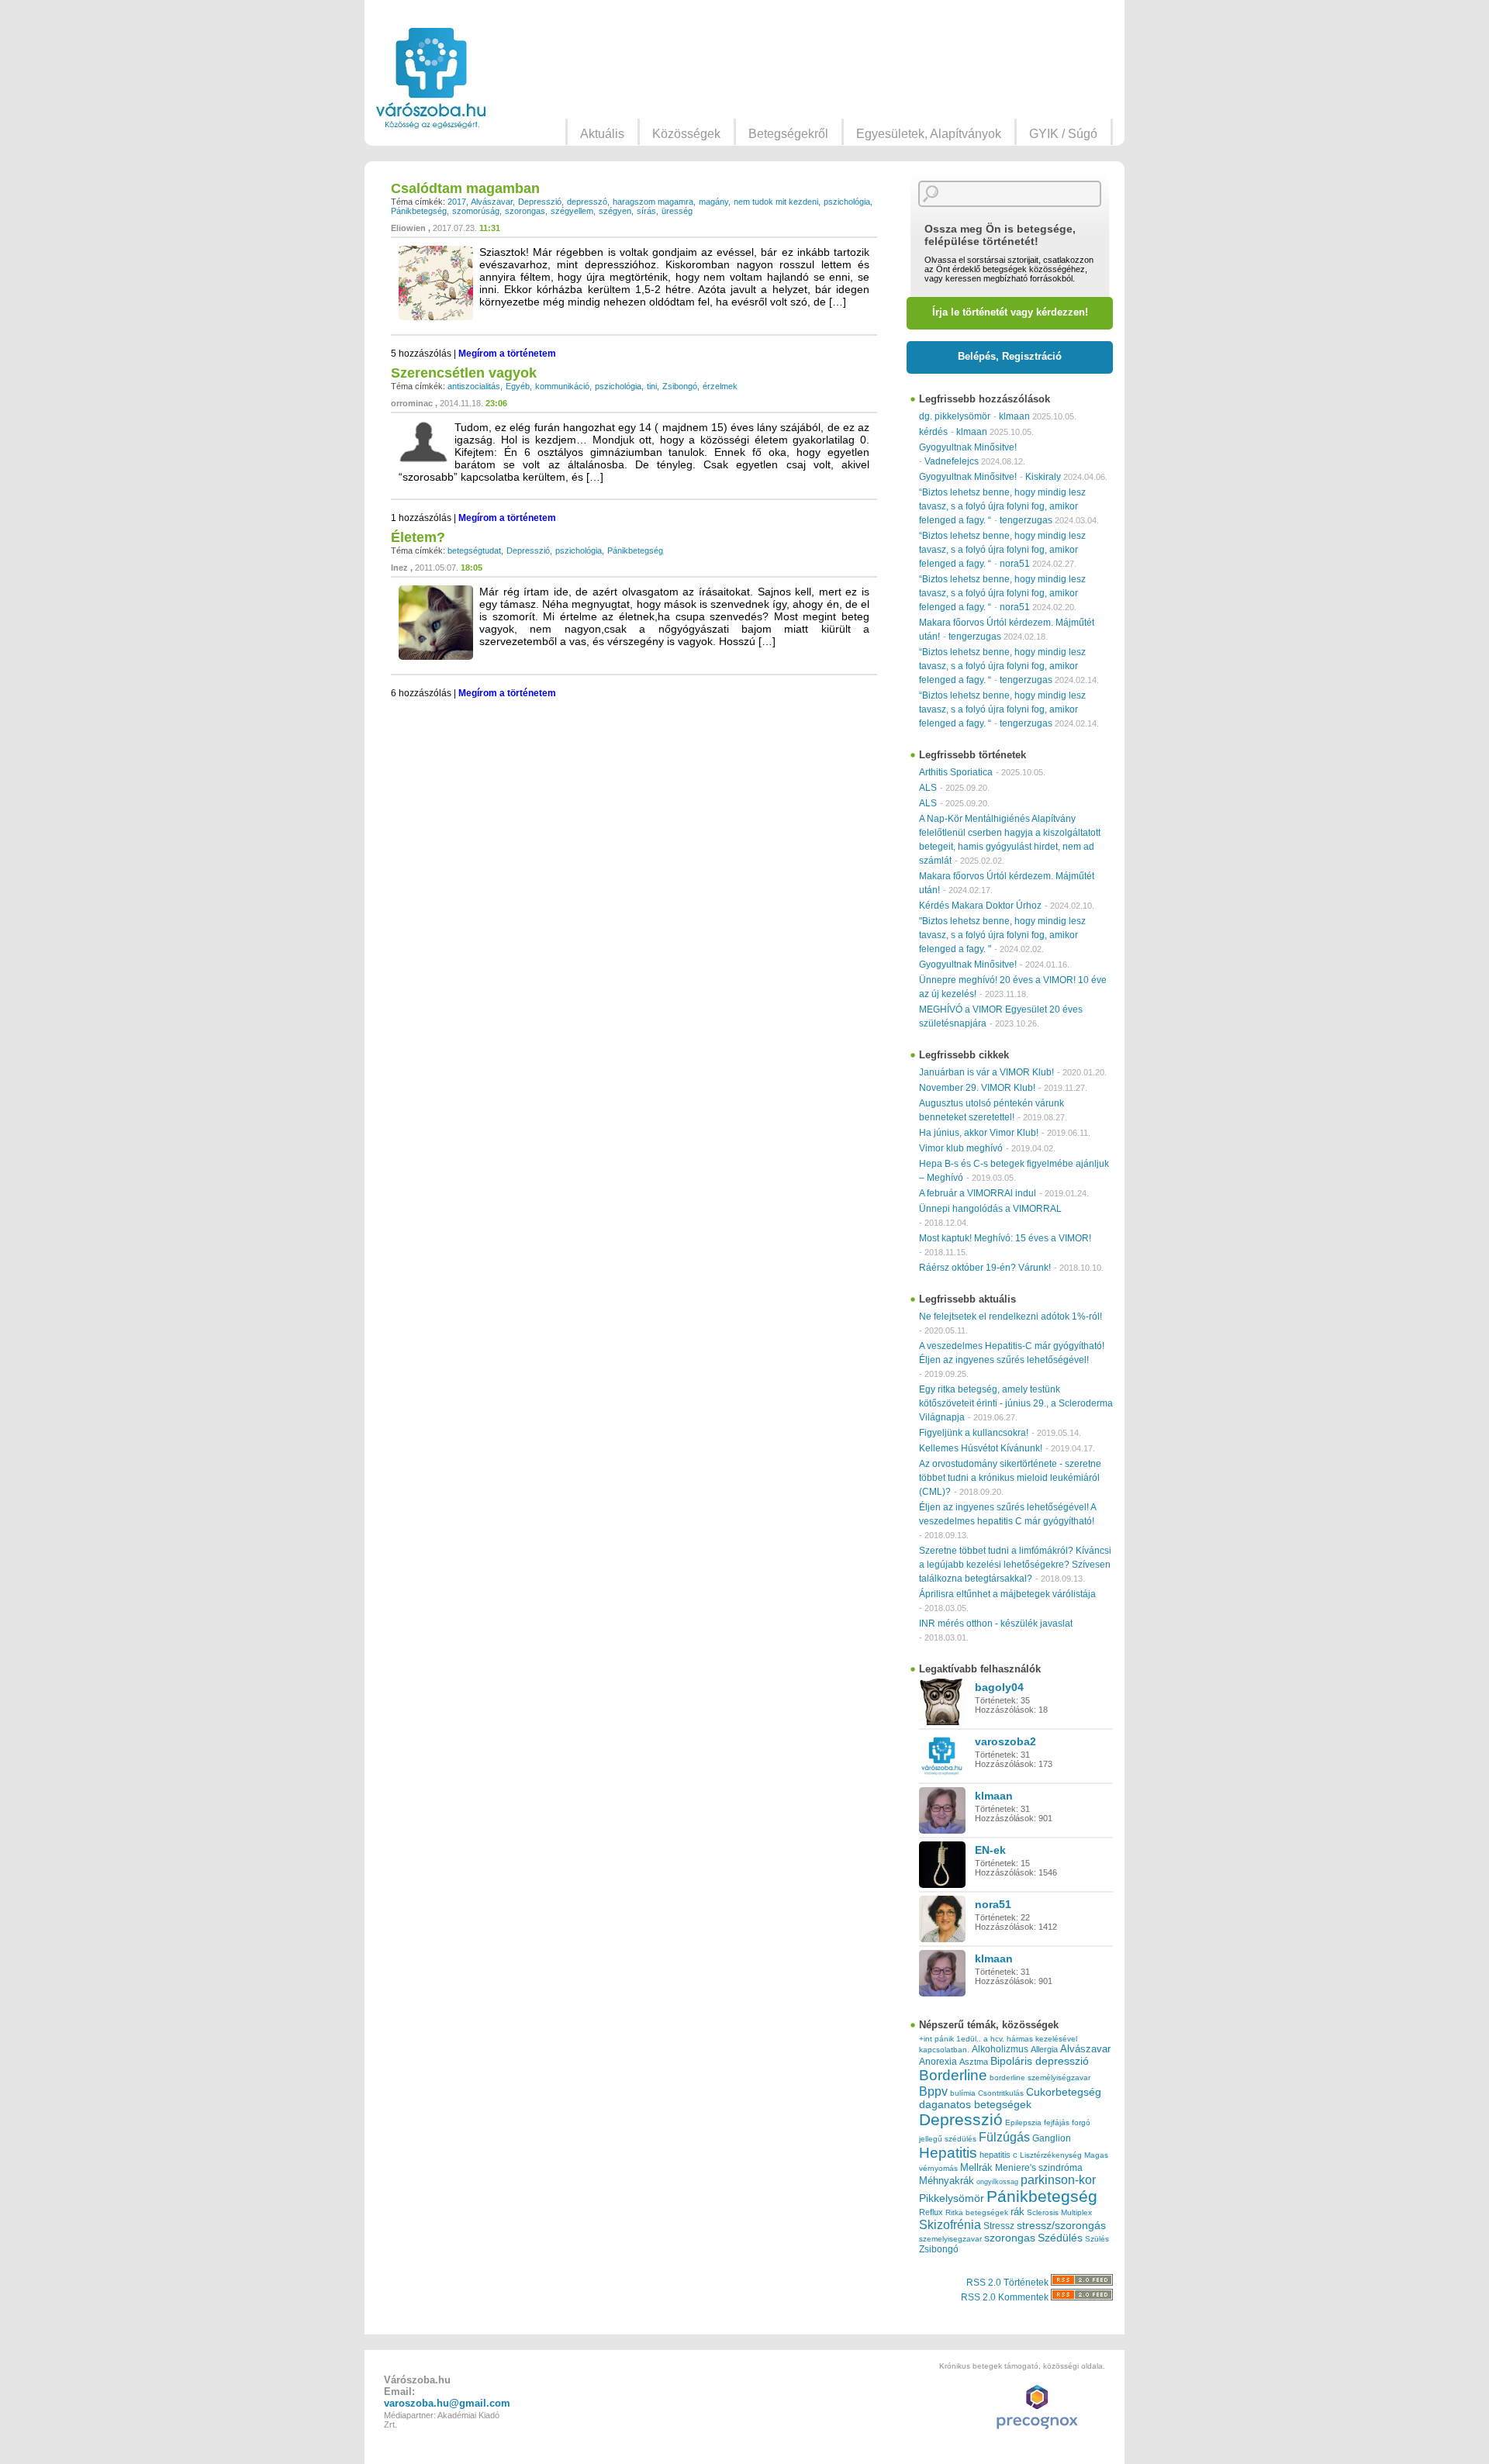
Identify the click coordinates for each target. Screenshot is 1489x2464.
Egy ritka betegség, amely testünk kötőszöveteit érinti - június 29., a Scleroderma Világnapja (1016, 1403)
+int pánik (936, 2039)
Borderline (953, 2075)
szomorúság (476, 211)
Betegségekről (788, 134)
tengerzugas (1026, 520)
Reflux (931, 2212)
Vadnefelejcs (952, 461)
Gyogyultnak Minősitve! (968, 447)
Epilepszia (1023, 2122)
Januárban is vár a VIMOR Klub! (986, 1072)
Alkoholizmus (1000, 2049)
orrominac (412, 403)
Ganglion (1052, 2138)
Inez (399, 568)
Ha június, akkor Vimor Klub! (979, 1133)
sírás (646, 211)
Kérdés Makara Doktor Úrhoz (980, 906)
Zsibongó (680, 386)
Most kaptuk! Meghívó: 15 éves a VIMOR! (1005, 1238)
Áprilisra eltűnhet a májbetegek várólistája (1007, 1594)
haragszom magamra (653, 202)
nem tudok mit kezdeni (776, 202)
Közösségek (686, 134)
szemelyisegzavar (950, 2239)
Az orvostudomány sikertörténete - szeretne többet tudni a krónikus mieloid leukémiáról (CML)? (1010, 1478)
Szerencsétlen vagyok (464, 373)
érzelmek (720, 386)
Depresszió (540, 202)
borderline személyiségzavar (1040, 2077)
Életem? (418, 537)
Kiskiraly (1043, 477)
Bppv (933, 2091)
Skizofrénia (950, 2224)
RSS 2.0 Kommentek (1006, 2297)
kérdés (933, 432)
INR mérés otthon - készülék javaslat (996, 1624)
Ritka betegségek (977, 2212)
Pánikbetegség (419, 211)
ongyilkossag (997, 2182)
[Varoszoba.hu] (431, 78)
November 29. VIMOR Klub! (977, 1088)
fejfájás (1057, 2122)
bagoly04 (999, 1687)
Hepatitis (948, 2153)
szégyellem (572, 211)
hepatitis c (998, 2155)
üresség (677, 211)
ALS (928, 788)
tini (652, 386)
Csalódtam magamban (465, 188)
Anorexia (938, 2061)
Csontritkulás (1001, 2093)
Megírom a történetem (507, 354)
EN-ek (990, 1850)
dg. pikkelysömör (955, 416)
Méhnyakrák (947, 2181)
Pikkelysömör (952, 2198)
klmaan (1014, 416)
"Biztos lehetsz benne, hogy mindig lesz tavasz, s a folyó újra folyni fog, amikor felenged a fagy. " (1002, 935)
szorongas (525, 211)
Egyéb (518, 386)
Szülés (1097, 2239)
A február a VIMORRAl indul (978, 1193)
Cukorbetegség (1064, 2092)
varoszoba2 (1005, 1741)
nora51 (1015, 564)
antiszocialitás (474, 386)
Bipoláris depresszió (1040, 2061)
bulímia (963, 2093)
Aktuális (602, 134)
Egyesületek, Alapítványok (929, 134)
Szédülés (1060, 2238)
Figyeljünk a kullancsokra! (974, 1433)
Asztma (974, 2062)
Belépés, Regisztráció (1010, 356)
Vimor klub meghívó (961, 1148)
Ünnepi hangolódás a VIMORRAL (990, 1209)
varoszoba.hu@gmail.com (447, 2403)
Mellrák (976, 2167)
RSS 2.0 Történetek (1009, 2283)
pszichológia (847, 202)
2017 (457, 202)
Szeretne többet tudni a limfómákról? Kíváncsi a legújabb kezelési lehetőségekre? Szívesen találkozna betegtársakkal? (1015, 1565)
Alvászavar (492, 202)
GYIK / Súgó (1063, 134)
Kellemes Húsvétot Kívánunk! (981, 1448)
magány (713, 202)
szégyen (615, 211)
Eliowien (408, 228)
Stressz (999, 2226)
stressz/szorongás (1061, 2225)
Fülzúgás (1004, 2137)
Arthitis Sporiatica (956, 772)
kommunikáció (562, 386)
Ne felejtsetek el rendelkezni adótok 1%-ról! (1011, 1317)
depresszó (587, 202)
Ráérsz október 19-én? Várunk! (985, 1268)
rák (1017, 2212)
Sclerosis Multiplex (1059, 2212)
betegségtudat (474, 550)
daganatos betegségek (975, 2105)
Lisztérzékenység (1051, 2155)
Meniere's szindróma (1039, 2168)
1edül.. (969, 2039)
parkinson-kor (1058, 2180)
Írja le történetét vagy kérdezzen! (1010, 312)
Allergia (1044, 2049)
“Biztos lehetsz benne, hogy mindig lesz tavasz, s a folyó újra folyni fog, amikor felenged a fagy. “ (1002, 506)
